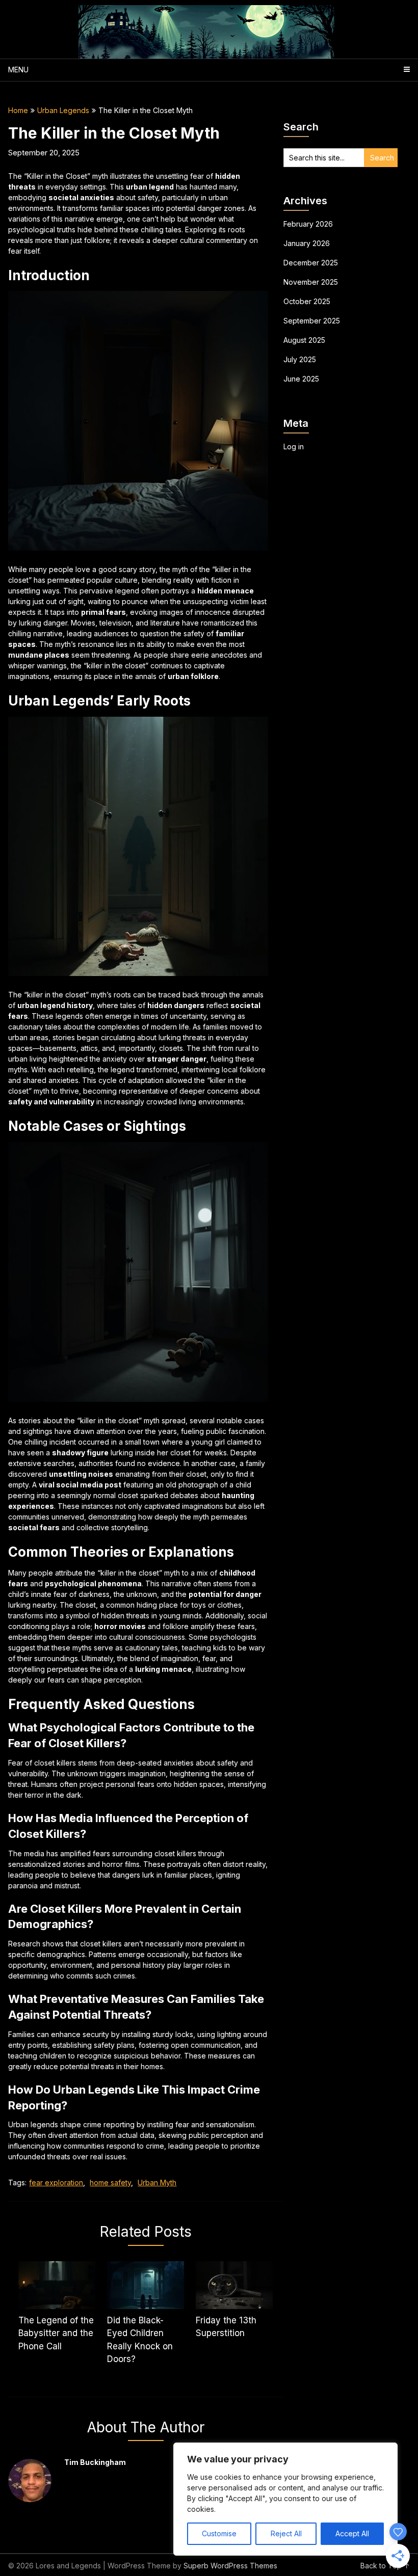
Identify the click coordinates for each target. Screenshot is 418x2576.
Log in (294, 446)
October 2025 (307, 301)
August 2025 (304, 340)
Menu (18, 70)
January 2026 (307, 243)
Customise (219, 2533)
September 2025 (312, 321)
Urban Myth (157, 2182)
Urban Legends (63, 110)
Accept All (352, 2533)
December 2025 (311, 263)
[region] (285, 2499)
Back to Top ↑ (385, 2566)
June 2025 (301, 379)
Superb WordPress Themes (230, 2566)
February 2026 (308, 224)
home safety (110, 2182)
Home (18, 110)
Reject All (286, 2533)
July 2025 (300, 359)
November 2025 (311, 282)
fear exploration (56, 2182)
